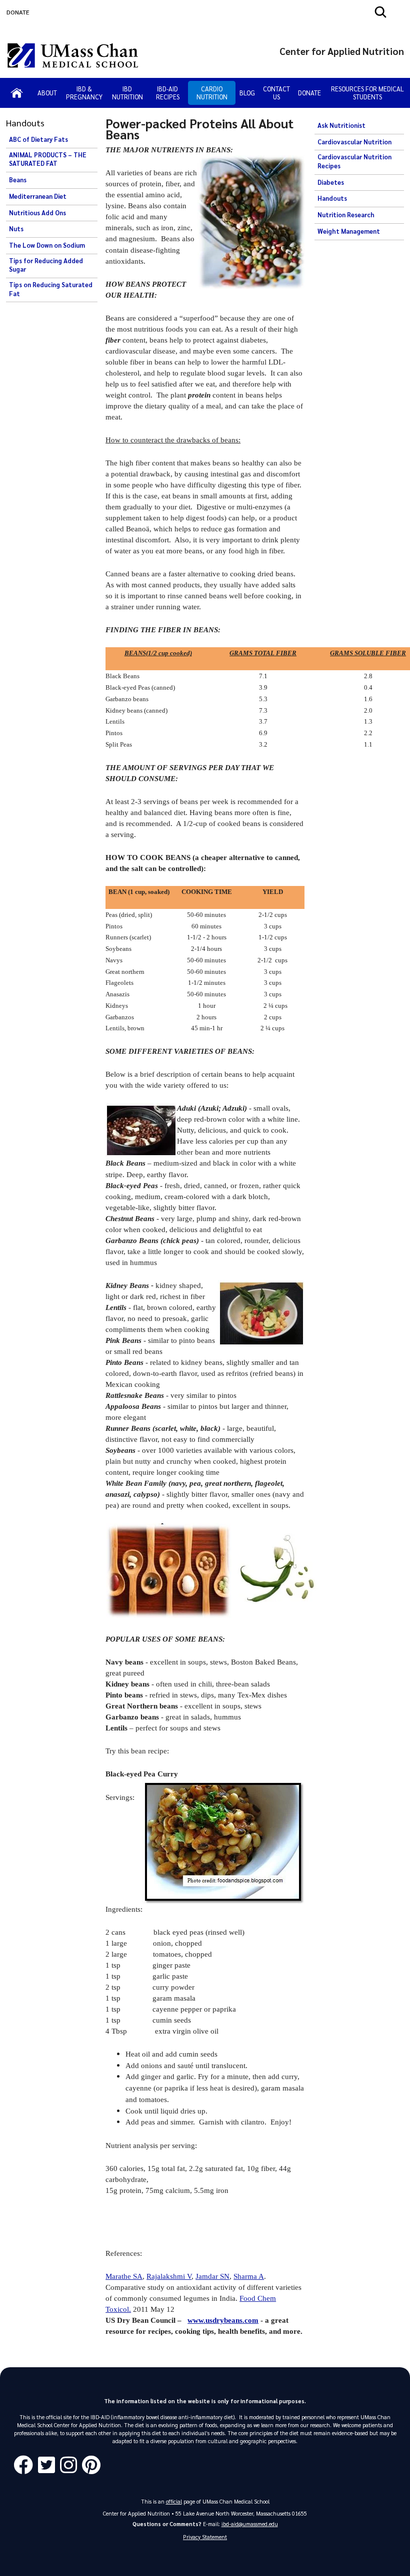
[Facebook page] (26, 2465)
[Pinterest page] (94, 2465)
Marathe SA (124, 2276)
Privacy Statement (205, 2537)
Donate (309, 93)
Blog (247, 93)
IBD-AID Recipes (168, 93)
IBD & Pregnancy (84, 93)
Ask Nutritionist (341, 125)
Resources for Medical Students (367, 93)
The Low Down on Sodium (47, 245)
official (174, 2501)
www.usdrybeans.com (223, 2320)
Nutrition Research (346, 215)
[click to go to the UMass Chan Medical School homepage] (73, 55)
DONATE (18, 12)
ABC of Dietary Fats (38, 139)
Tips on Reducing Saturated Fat (51, 289)
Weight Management (349, 231)
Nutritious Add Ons (37, 213)
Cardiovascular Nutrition (354, 142)
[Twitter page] (49, 2465)
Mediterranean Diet (38, 196)
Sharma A (249, 2276)
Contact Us (276, 93)
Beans (18, 180)
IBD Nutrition (127, 93)
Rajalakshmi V (169, 2276)
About (47, 93)
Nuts (16, 229)
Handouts (332, 198)
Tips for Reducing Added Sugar (46, 265)
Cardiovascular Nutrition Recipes (354, 161)
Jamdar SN (212, 2276)
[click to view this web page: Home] (17, 93)
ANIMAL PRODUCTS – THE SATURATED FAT (48, 159)
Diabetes (331, 182)
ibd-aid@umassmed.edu (250, 2524)
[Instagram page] (71, 2465)
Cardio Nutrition (212, 93)
